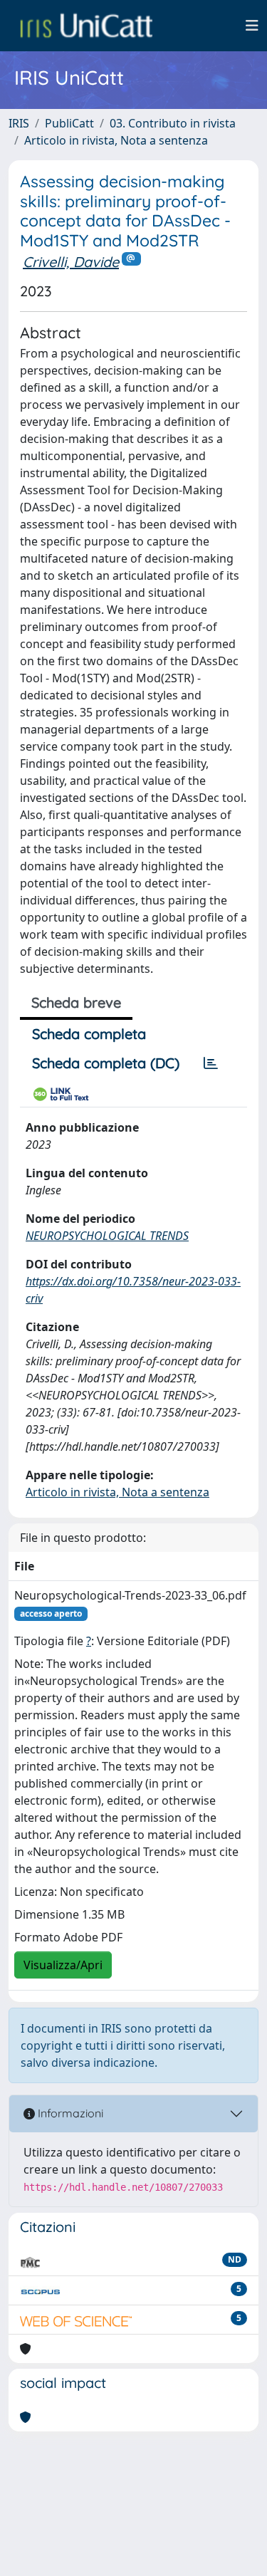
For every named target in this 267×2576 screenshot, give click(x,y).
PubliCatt (69, 123)
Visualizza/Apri (63, 1965)
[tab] (211, 1063)
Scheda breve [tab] (76, 1002)
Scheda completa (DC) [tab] (106, 1063)
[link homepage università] (86, 26)
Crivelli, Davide (71, 262)
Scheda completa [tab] (89, 1034)
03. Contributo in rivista (173, 123)
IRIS (19, 123)
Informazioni (69, 2113)
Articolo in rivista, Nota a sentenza (116, 140)
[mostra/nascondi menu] (252, 26)
